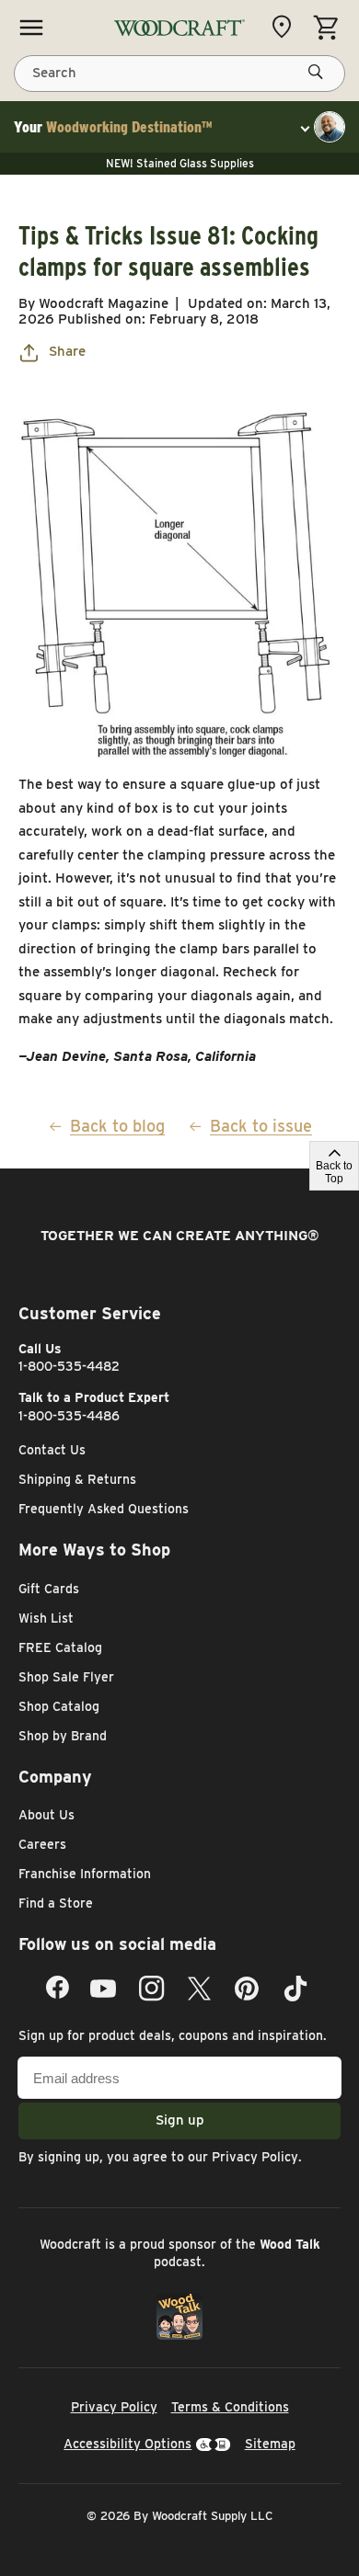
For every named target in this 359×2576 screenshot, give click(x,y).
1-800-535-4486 (69, 1416)
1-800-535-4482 (69, 1366)
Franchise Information (85, 1874)
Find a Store (56, 1903)
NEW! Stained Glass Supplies (180, 163)
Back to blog (117, 1126)
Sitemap (270, 2444)
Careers (42, 1844)
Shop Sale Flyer (66, 1677)
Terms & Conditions (230, 2407)
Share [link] (67, 351)
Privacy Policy (255, 2157)
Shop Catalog (59, 1706)
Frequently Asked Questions (104, 1509)
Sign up (180, 2120)
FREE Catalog (60, 1647)
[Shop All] (31, 28)
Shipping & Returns (77, 1479)
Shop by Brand (63, 1736)
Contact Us (52, 1450)
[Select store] (286, 27)
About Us (46, 1815)
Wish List (46, 1618)
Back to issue (261, 1126)
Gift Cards (49, 1589)
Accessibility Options (127, 2444)
